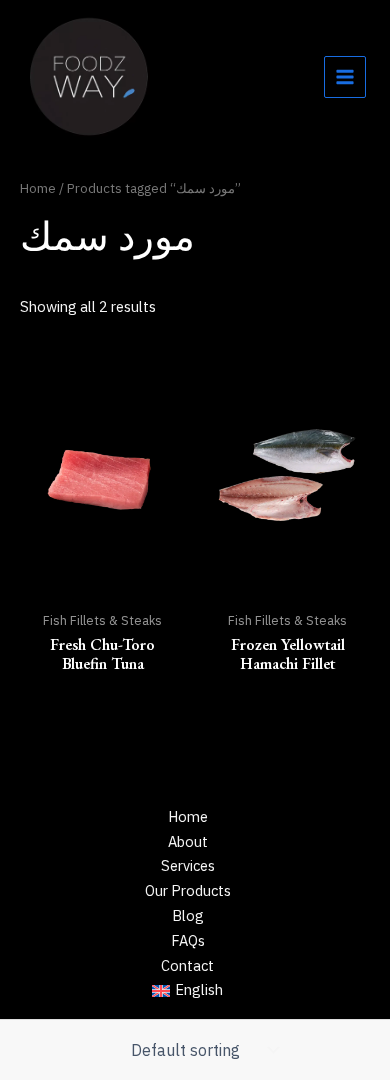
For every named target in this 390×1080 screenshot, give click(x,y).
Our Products (188, 890)
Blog (188, 915)
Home (38, 188)
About (188, 841)
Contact (187, 965)
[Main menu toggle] (345, 77)
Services (188, 865)
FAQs (188, 940)
